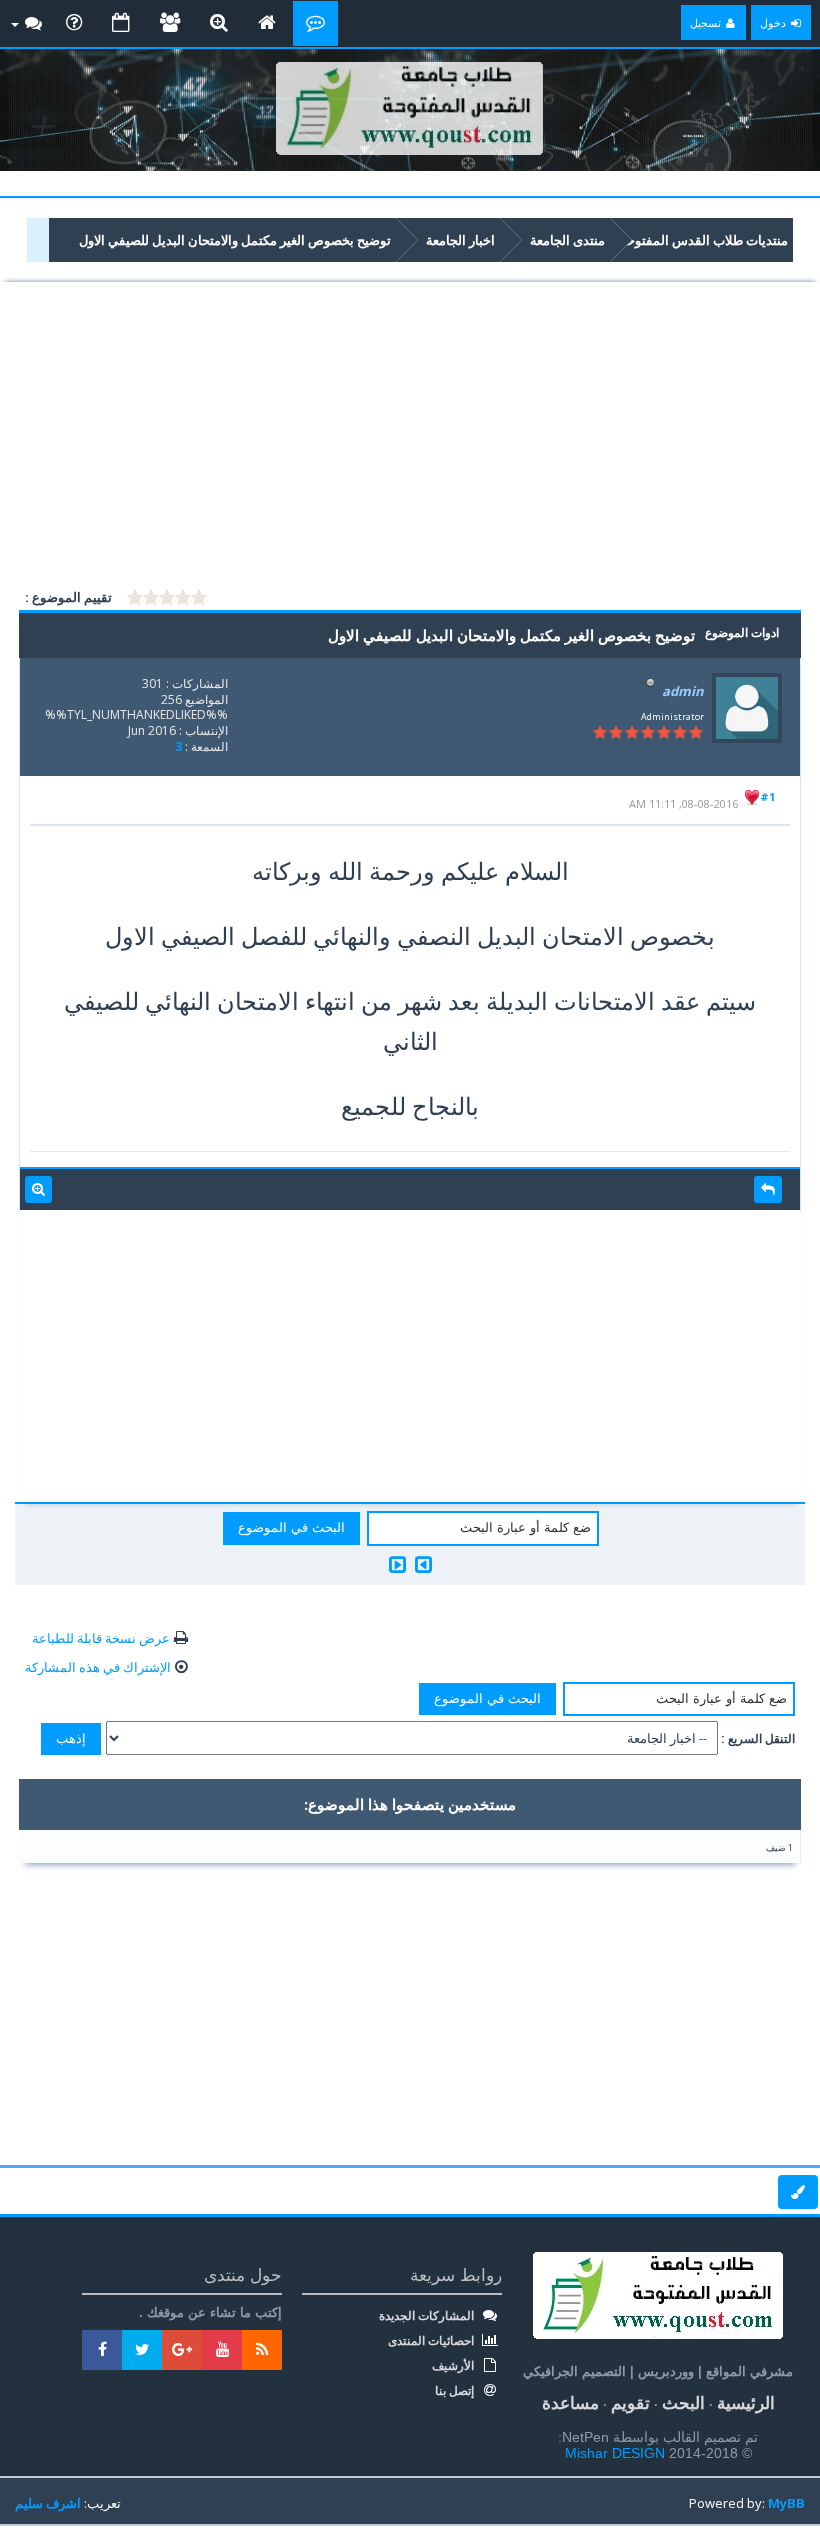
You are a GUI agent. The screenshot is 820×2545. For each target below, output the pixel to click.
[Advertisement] (410, 436)
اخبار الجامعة (460, 240)
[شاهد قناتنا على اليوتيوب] (222, 2350)
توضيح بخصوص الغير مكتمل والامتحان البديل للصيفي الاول (235, 240)
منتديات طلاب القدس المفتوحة (704, 240)
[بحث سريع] (219, 23)
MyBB (786, 2503)
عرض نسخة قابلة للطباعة (101, 1638)
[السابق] (423, 1564)
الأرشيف (454, 2366)
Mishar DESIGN (617, 2453)
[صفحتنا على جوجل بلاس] (182, 2350)
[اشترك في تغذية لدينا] (262, 2350)
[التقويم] (121, 23)
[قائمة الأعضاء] (170, 23)
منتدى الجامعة (567, 240)
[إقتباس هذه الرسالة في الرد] (768, 1190)
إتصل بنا (456, 2391)
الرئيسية (746, 2403)
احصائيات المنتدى (432, 2341)
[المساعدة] (74, 23)
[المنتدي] (315, 23)
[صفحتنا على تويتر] (142, 2350)
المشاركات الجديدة (428, 2316)
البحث (683, 2403)
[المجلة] (267, 23)
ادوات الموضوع (742, 632)
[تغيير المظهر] (798, 2192)
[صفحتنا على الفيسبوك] (102, 2350)
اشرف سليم (48, 2503)
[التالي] (397, 1564)
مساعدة (570, 2403)
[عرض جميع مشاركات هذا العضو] (38, 1190)
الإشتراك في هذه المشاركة (98, 1667)
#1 (767, 796)
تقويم (630, 2403)
